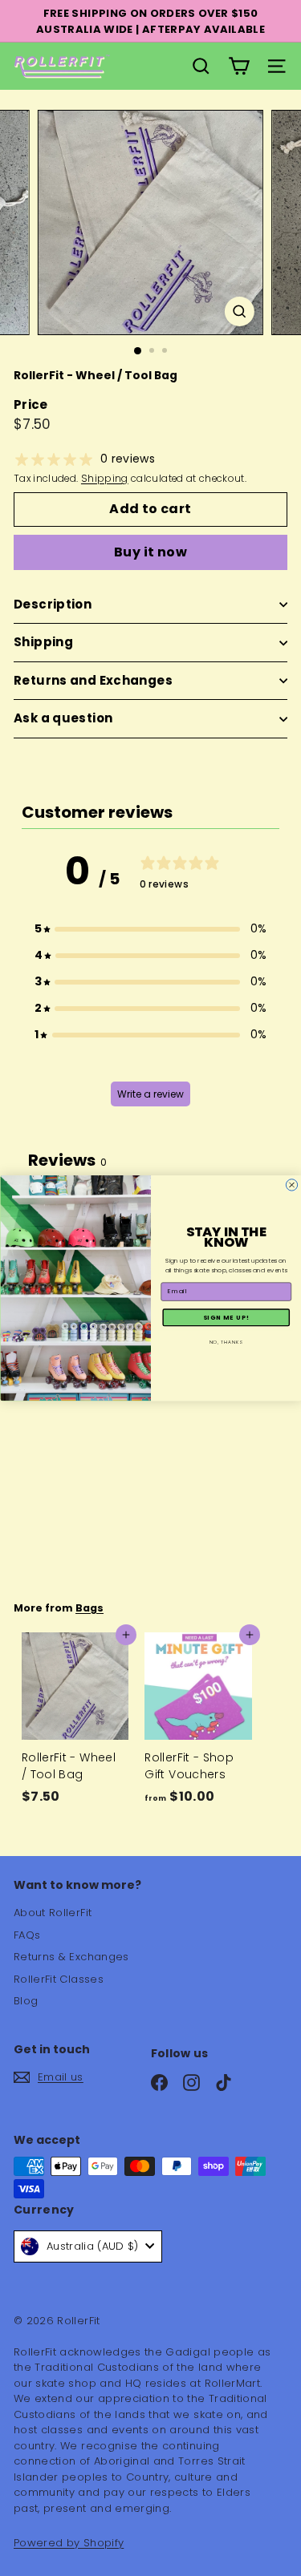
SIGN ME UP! (226, 1317)
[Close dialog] (291, 1185)
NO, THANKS (226, 1341)
